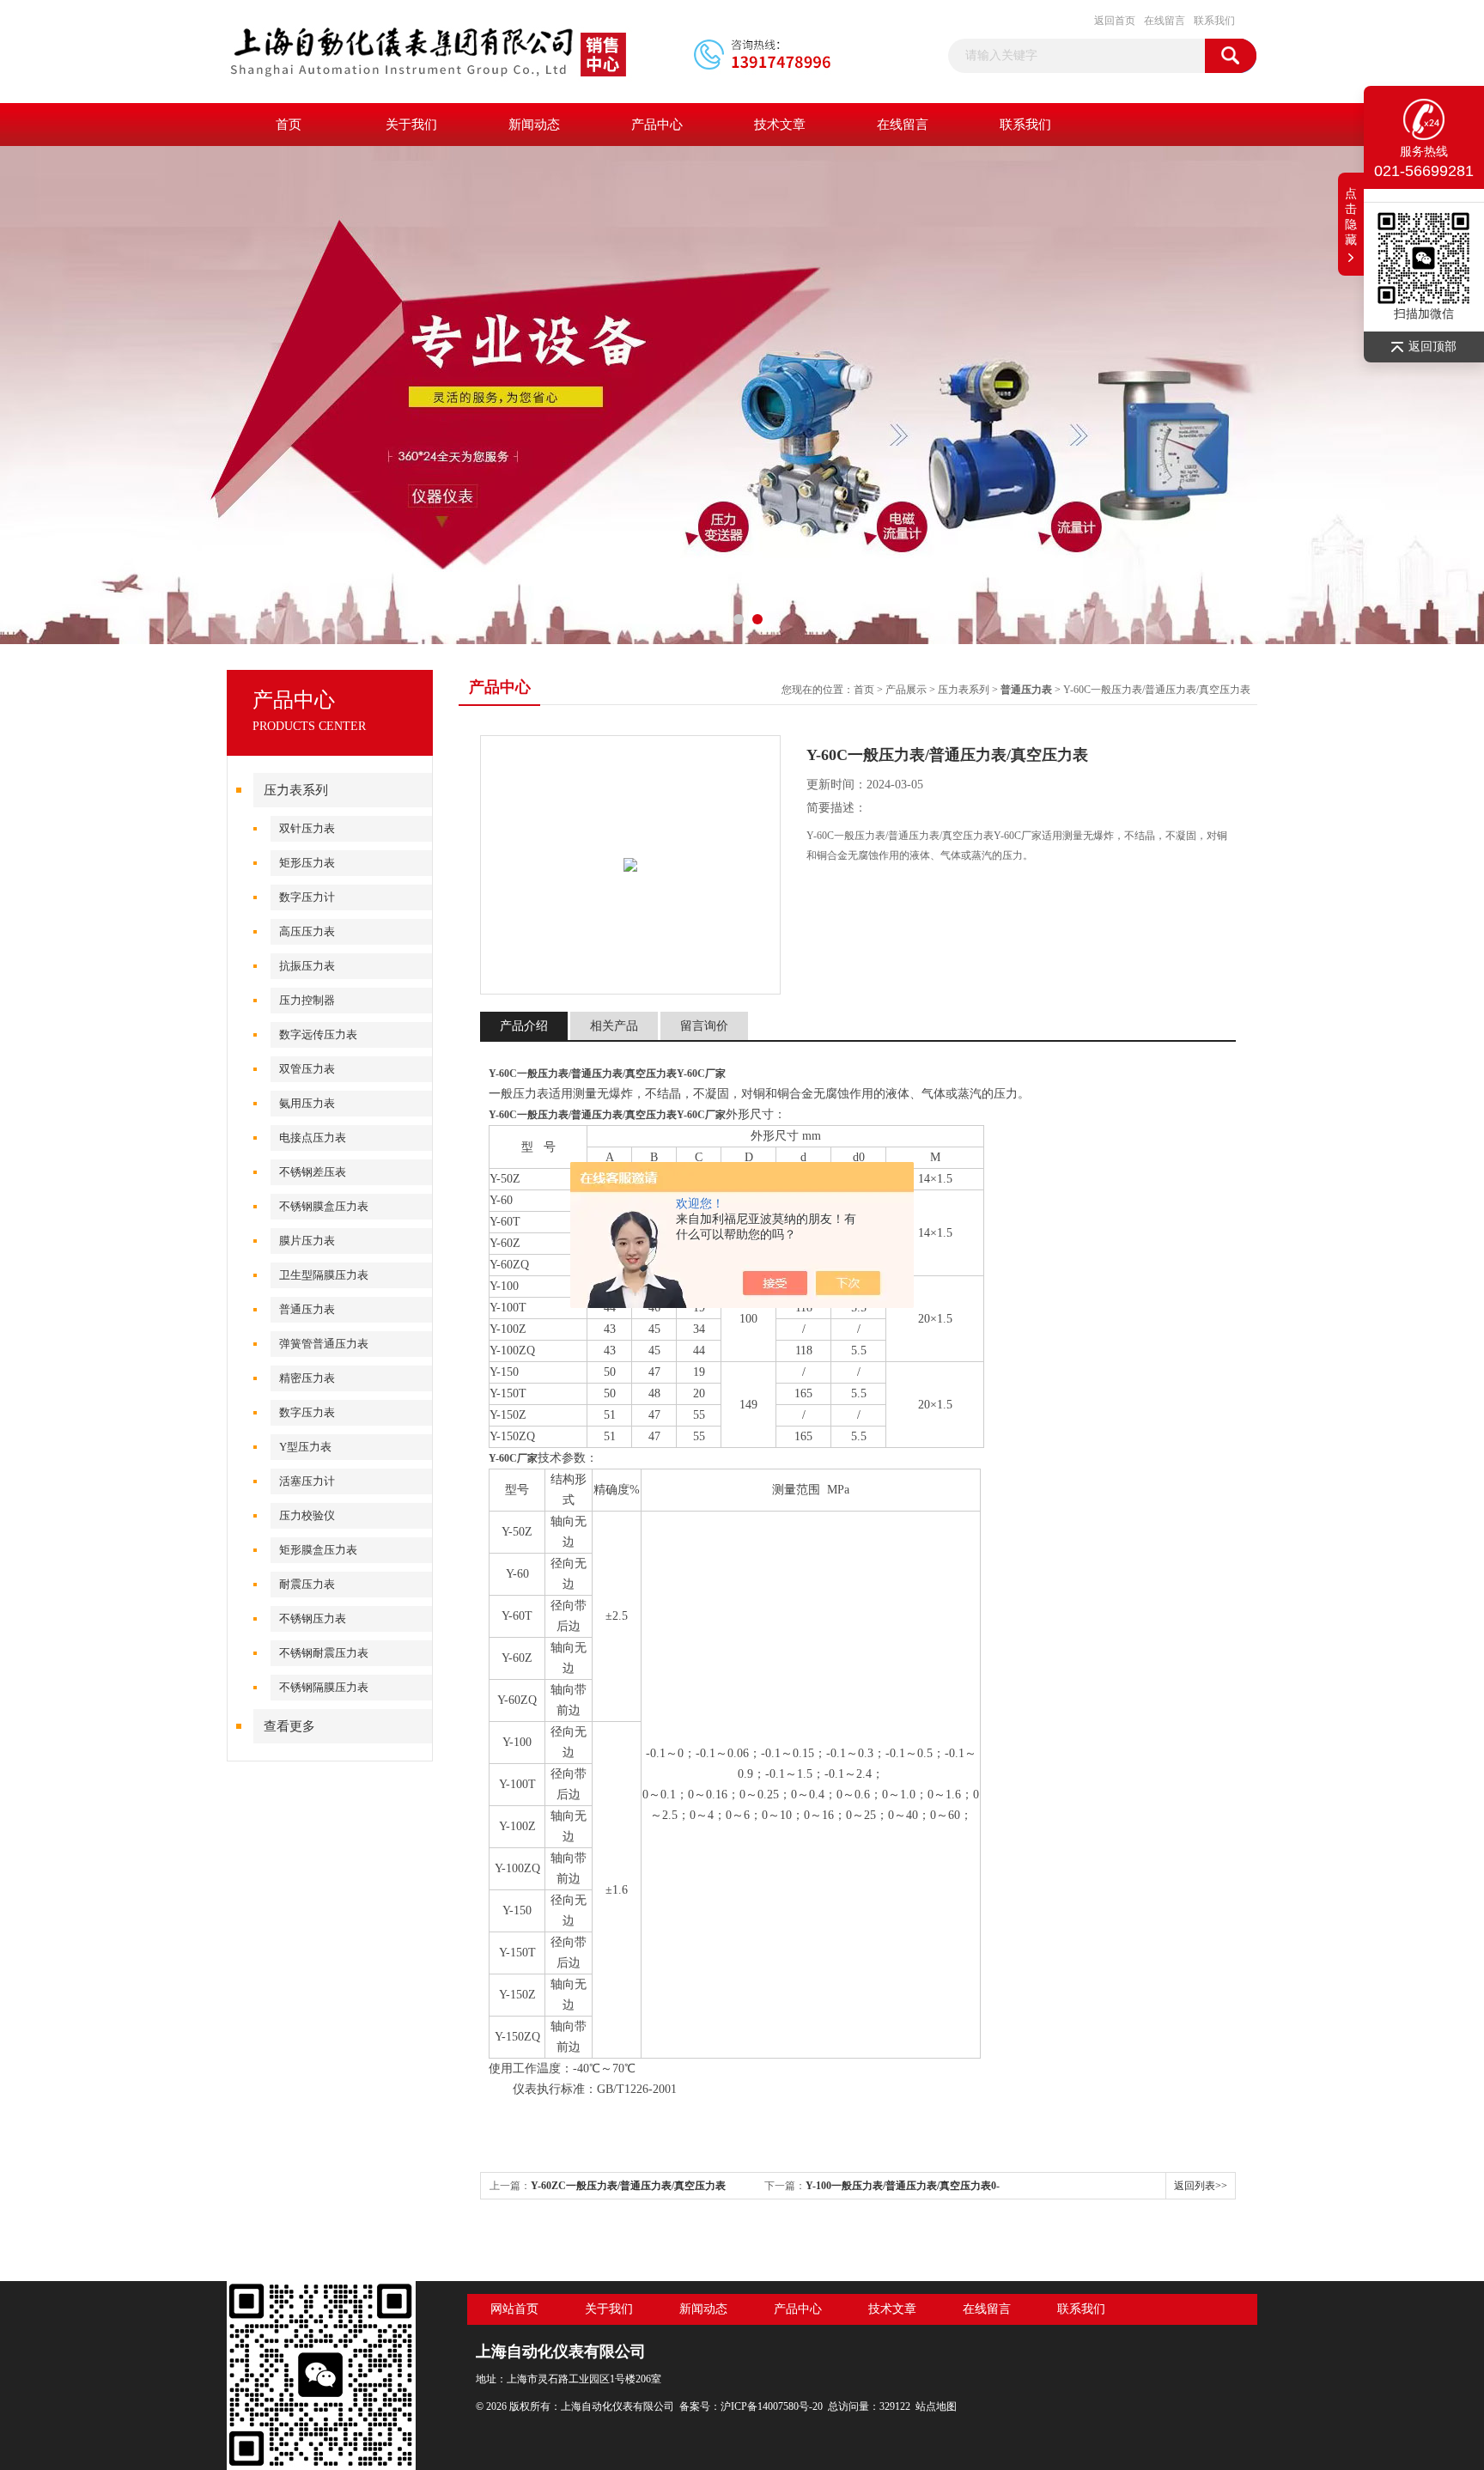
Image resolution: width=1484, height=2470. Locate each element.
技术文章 (780, 125)
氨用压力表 (307, 1103)
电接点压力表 (313, 1138)
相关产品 (614, 1026)
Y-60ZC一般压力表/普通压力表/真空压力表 (628, 2186)
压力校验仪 (307, 1515)
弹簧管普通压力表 (324, 1344)
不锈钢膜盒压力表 (324, 1206)
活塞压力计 (307, 1481)
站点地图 (936, 2406)
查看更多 (289, 1726)
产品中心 (657, 125)
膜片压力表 (307, 1241)
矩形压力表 (307, 863)
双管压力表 (307, 1069)
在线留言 (1165, 21)
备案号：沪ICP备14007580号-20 (751, 2406)
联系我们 (1214, 21)
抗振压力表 (307, 966)
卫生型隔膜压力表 (324, 1275)
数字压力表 (307, 1412)
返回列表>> (1201, 2186)
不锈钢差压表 (313, 1172)
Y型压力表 (305, 1447)
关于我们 (411, 125)
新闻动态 (534, 125)
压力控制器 (307, 1000)
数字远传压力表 (318, 1034)
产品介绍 (524, 1026)
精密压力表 (307, 1378)
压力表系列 (296, 790)
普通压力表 (307, 1309)
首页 (289, 125)
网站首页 (514, 2309)
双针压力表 (307, 828)
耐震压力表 (307, 1584)
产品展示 (906, 690)
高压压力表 (307, 931)
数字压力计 (307, 897)
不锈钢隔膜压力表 (324, 1687)
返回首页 (1115, 21)
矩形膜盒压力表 (318, 1550)
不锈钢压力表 (313, 1618)
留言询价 (704, 1026)
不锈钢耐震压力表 (324, 1653)
